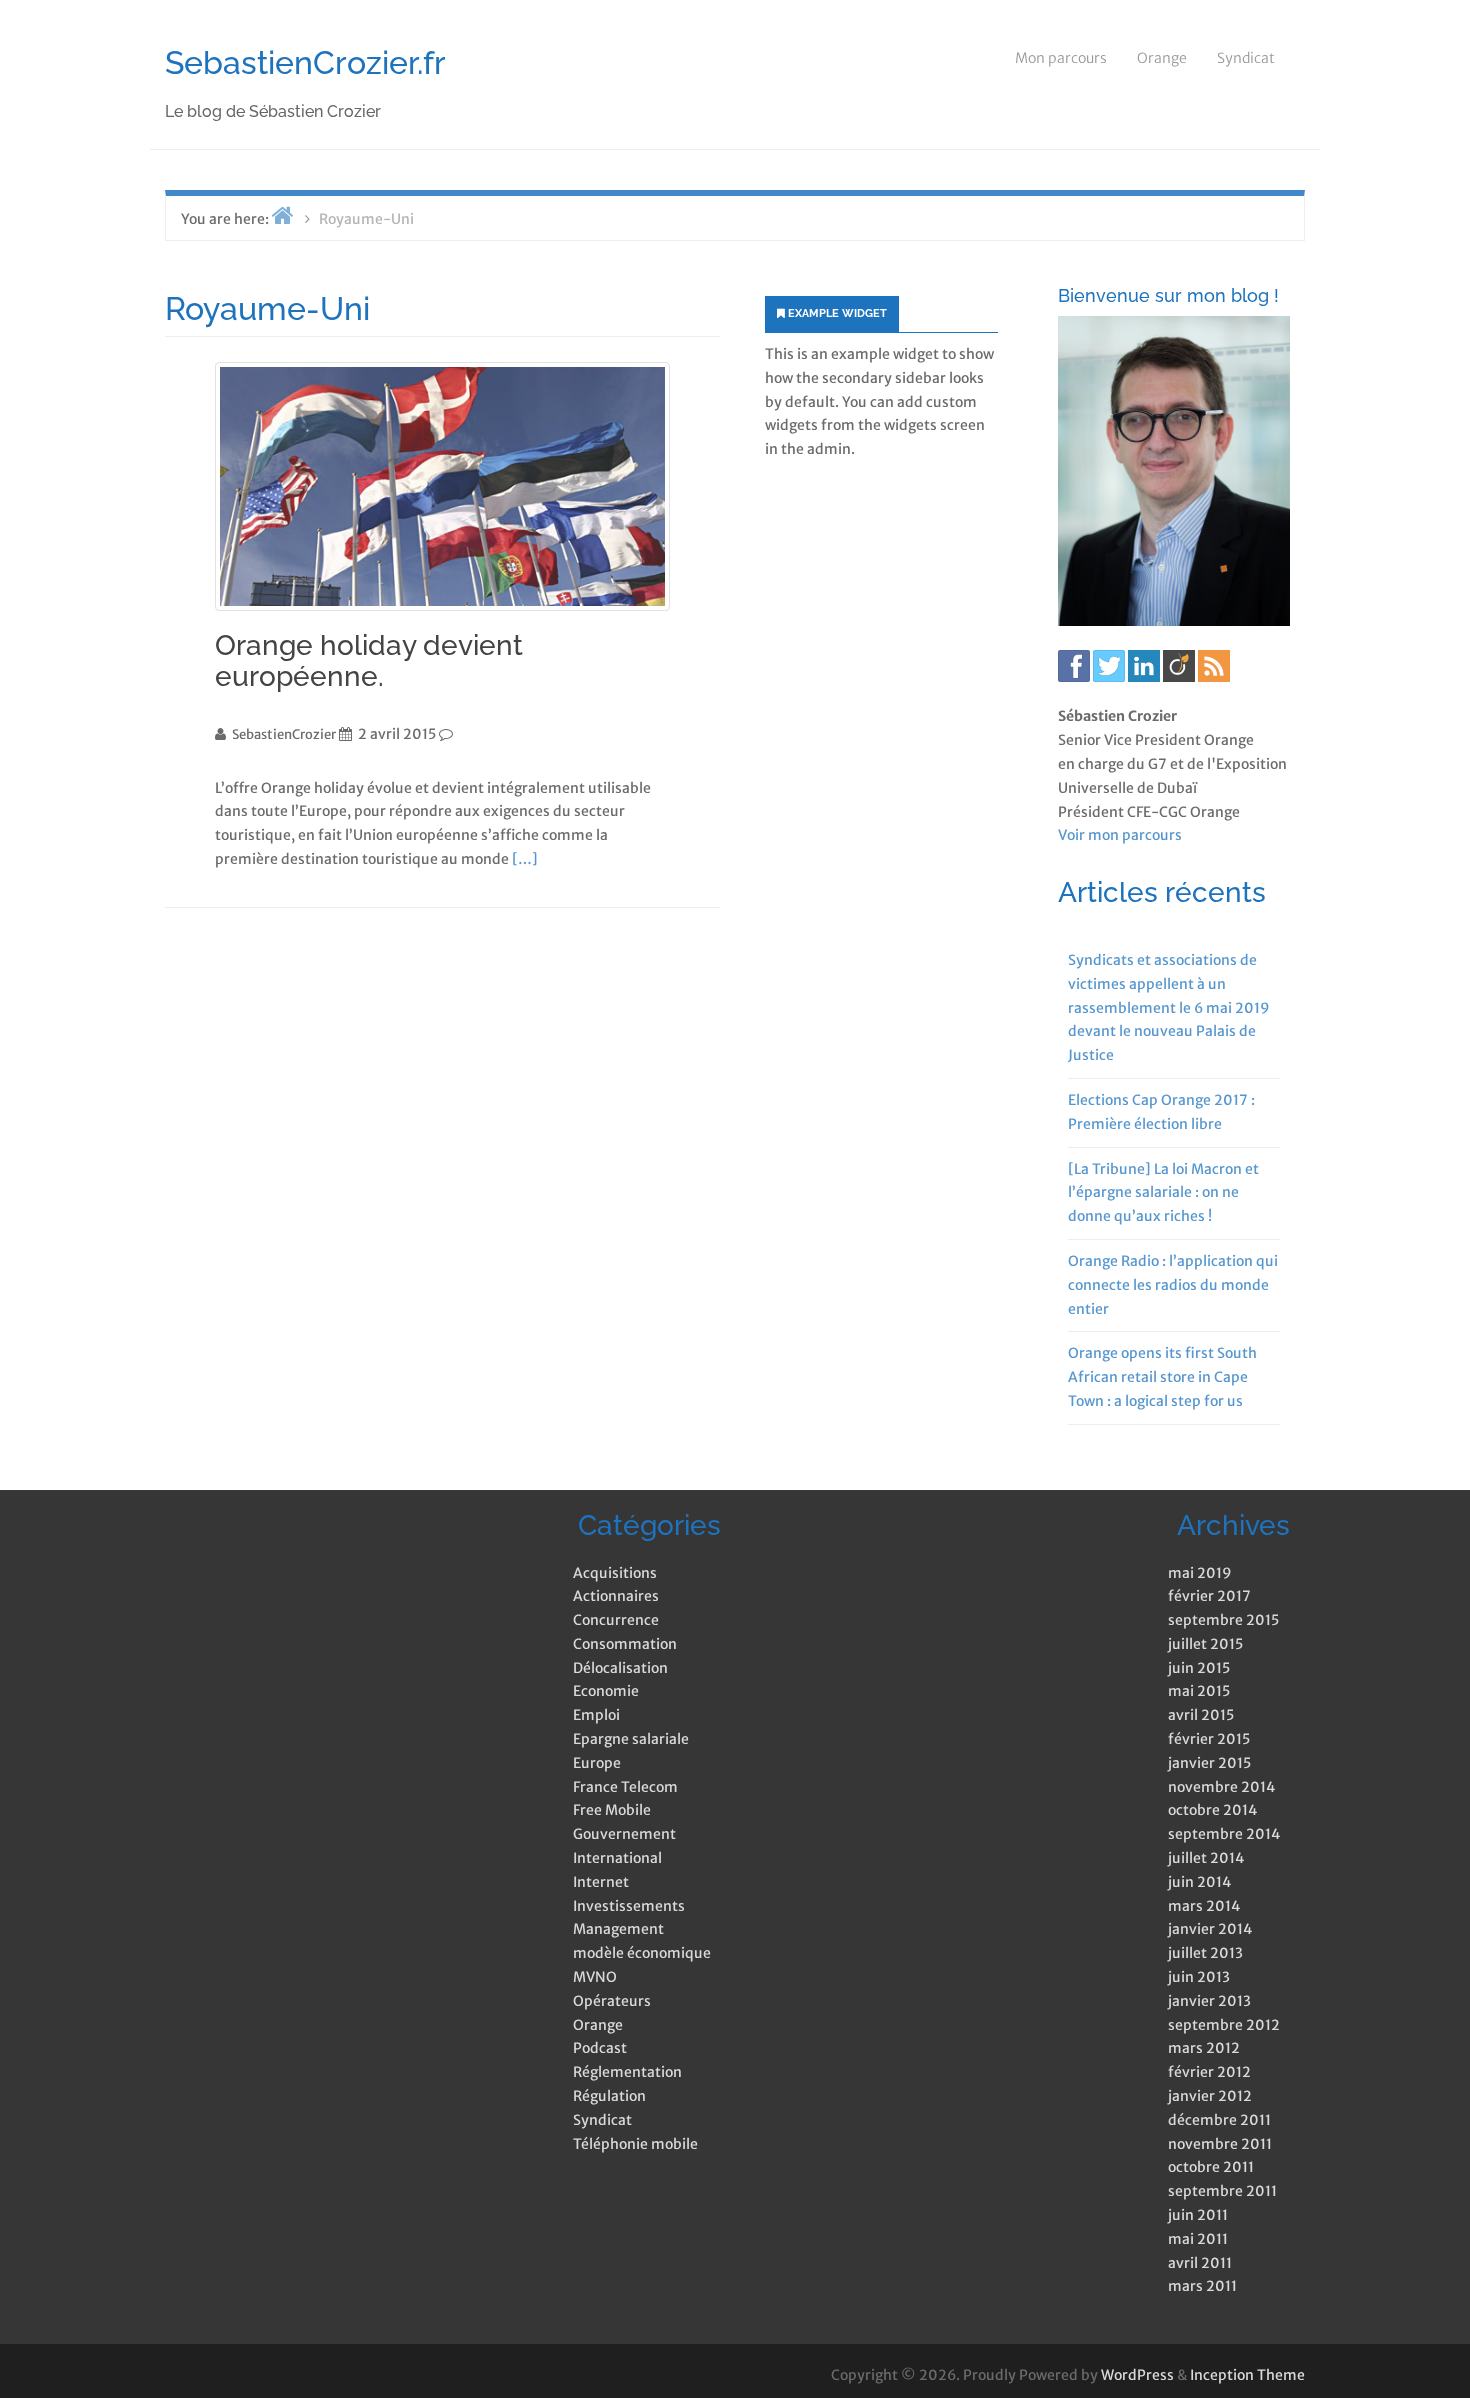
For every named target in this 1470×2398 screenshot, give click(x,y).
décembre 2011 (1219, 2120)
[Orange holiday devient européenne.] (442, 486)
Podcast (600, 2048)
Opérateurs (612, 2001)
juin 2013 (1199, 1977)
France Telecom (625, 1787)
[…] (525, 859)
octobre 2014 (1212, 1810)
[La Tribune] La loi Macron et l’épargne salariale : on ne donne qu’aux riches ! (1163, 1193)
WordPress (1137, 2375)
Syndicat (1246, 58)
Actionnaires (616, 1596)
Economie (606, 1691)
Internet (601, 1882)
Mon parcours (1061, 58)
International (617, 1858)
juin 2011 (1198, 2215)
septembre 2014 (1224, 1834)
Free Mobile (612, 1810)
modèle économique (642, 1953)
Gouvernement (624, 1834)
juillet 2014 (1206, 1858)
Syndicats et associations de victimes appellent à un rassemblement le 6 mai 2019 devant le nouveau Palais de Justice (1169, 1007)
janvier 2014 (1210, 1929)
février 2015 (1209, 1739)
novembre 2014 (1221, 1787)
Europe (597, 1763)
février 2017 (1209, 1596)
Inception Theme (1247, 2375)
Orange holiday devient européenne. (369, 661)
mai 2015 (1199, 1691)
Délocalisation (620, 1668)
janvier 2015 (1209, 1763)
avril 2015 (1201, 1715)
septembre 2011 (1222, 2191)
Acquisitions (615, 1573)
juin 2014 (1199, 1882)
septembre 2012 (1224, 2025)
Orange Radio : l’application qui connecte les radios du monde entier (1173, 1285)
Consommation (625, 1644)
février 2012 (1209, 2072)
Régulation (609, 2096)
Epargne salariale (631, 1739)
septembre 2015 (1223, 1620)
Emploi (596, 1715)
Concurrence (616, 1620)
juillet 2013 (1205, 1953)
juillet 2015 (1205, 1644)
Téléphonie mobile (635, 2144)
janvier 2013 (1209, 2001)
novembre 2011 (1220, 2144)
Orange (1162, 58)
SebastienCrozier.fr (305, 62)
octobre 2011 (1211, 2167)
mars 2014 (1204, 1906)
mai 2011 (1198, 2239)
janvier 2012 (1210, 2096)
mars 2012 (1204, 2048)
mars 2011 (1202, 2286)
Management (618, 1929)
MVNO (595, 1977)
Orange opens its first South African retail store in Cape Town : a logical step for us (1162, 1377)
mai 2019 (1200, 1573)
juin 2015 (1199, 1668)
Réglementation (627, 2072)
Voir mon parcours (1120, 835)
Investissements (629, 1906)
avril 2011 (1200, 2263)
